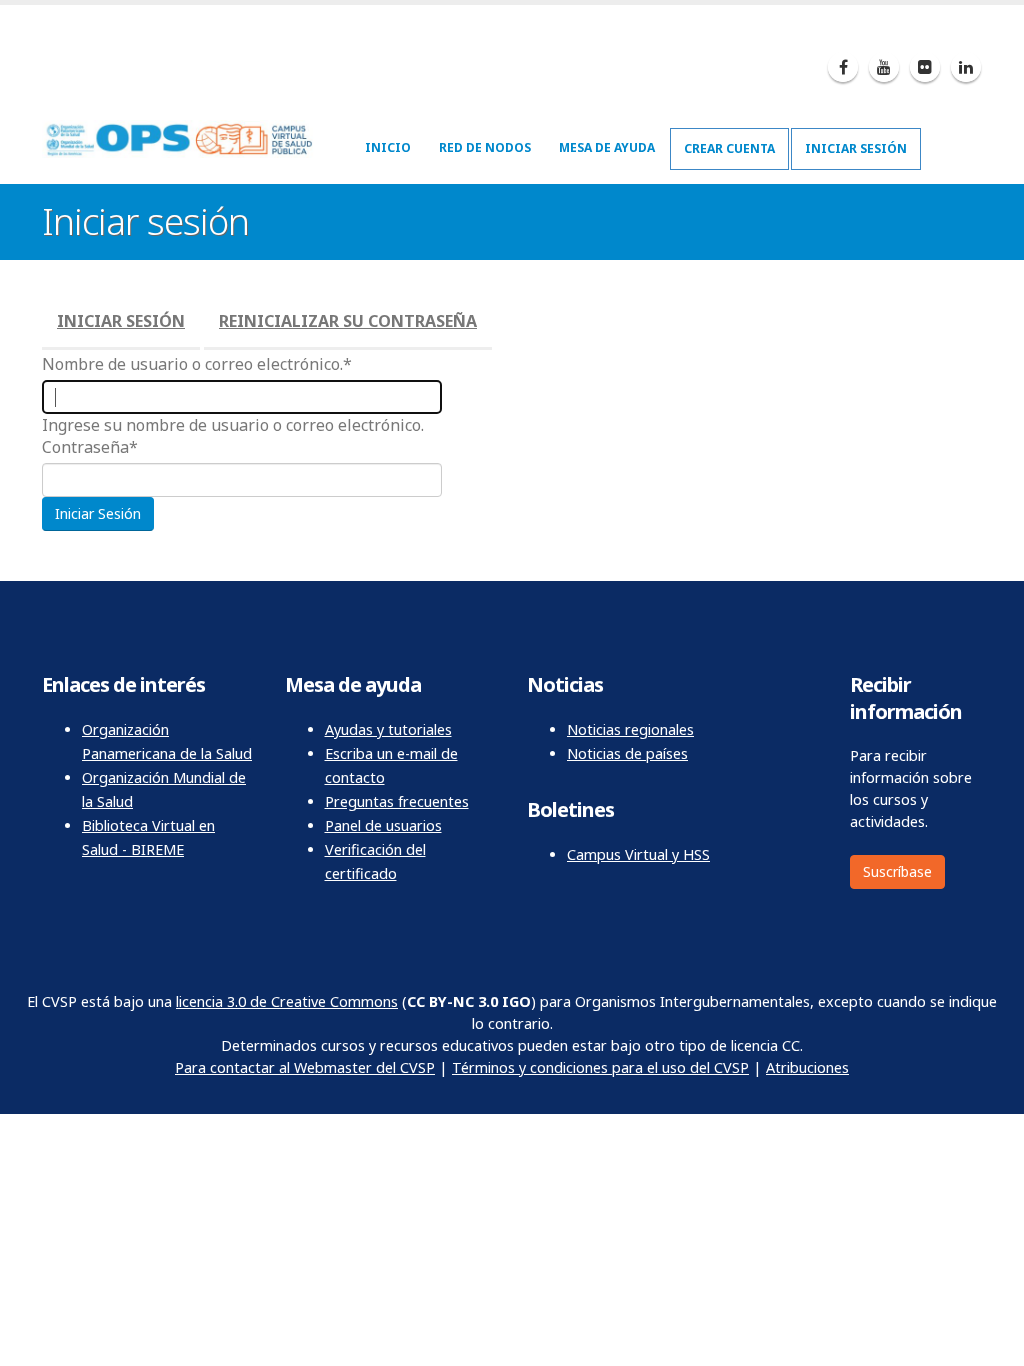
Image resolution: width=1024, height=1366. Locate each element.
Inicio (388, 147)
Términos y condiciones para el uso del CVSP (600, 1067)
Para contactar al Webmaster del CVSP (305, 1067)
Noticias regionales (630, 729)
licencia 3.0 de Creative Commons (287, 1001)
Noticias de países (627, 753)
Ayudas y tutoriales (388, 729)
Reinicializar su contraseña (348, 321)
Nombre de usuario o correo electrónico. (192, 364)
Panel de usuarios (383, 825)
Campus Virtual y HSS (638, 854)
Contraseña (85, 447)
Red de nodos (485, 147)
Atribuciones (807, 1067)
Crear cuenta (729, 148)
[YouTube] (884, 67)
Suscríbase (897, 871)
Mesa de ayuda (607, 147)
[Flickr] (925, 67)
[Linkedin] (966, 67)
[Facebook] (843, 67)
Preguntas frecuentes (397, 801)
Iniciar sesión (856, 148)
